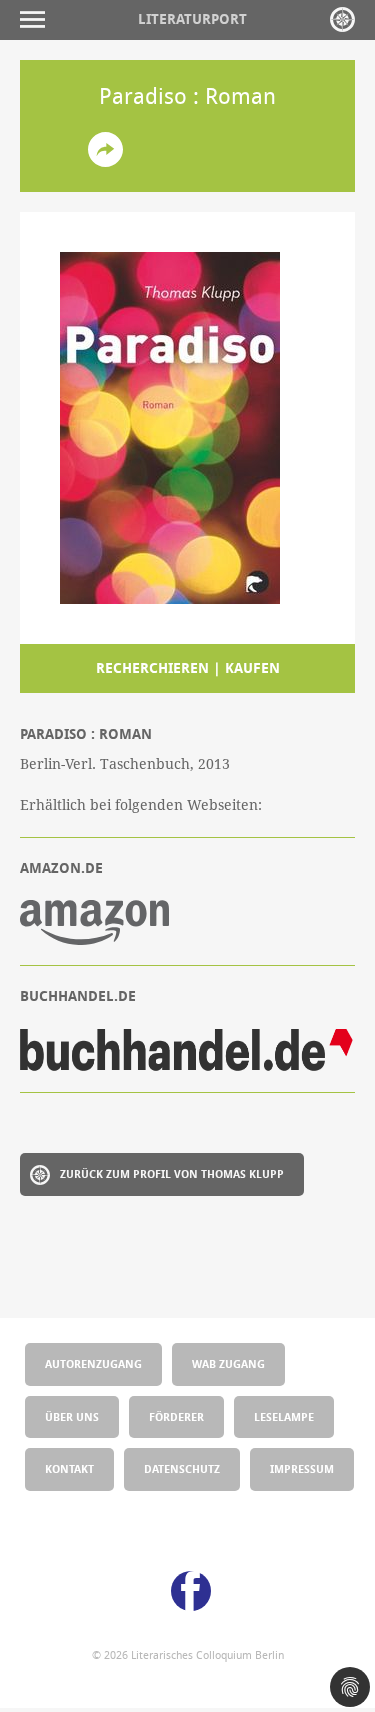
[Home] (342, 19)
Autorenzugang (93, 1363)
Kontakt (69, 1468)
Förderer (176, 1416)
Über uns (72, 1416)
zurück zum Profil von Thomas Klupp (172, 1173)
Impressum (302, 1468)
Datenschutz (182, 1468)
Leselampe (284, 1416)
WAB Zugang (228, 1363)
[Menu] (37, 19)
